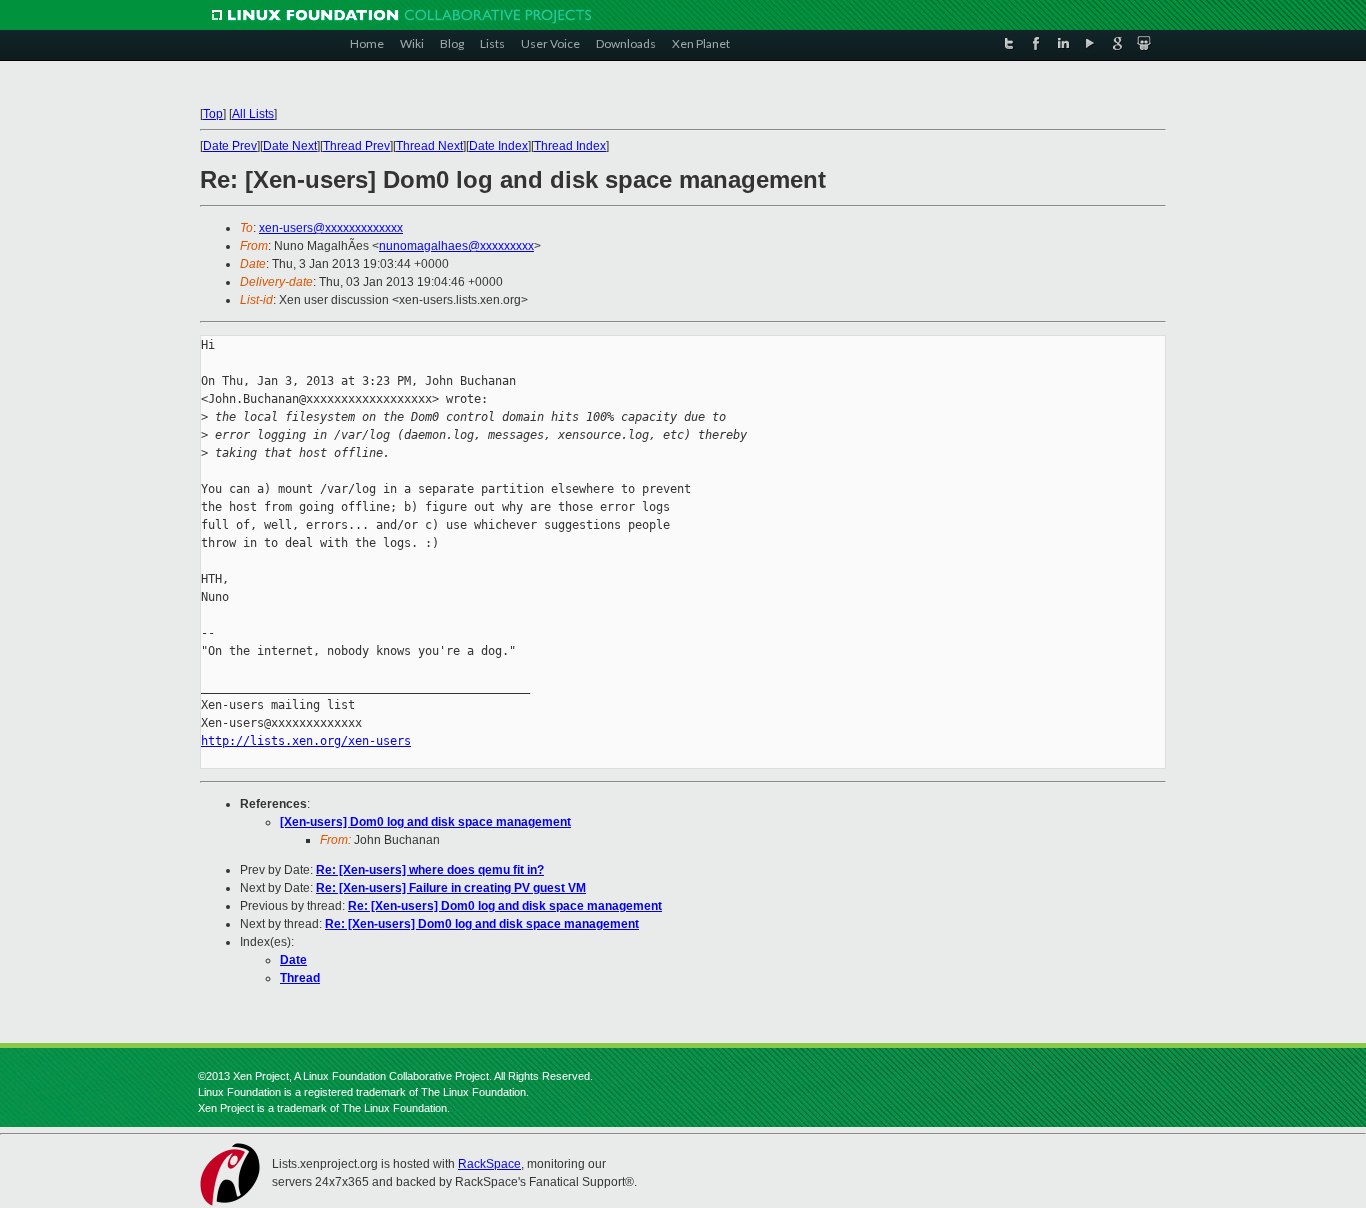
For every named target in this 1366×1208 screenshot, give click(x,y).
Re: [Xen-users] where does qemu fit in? (430, 870)
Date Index (498, 146)
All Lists (253, 114)
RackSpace (489, 1164)
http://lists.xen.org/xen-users (306, 741)
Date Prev (230, 146)
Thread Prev (356, 146)
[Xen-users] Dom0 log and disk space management (425, 822)
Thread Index (570, 146)
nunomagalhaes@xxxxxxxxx (456, 246)
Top (213, 114)
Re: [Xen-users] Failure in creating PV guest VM (451, 888)
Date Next (290, 146)
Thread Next (429, 146)
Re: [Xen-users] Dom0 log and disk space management (505, 906)
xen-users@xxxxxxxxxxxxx (331, 228)
